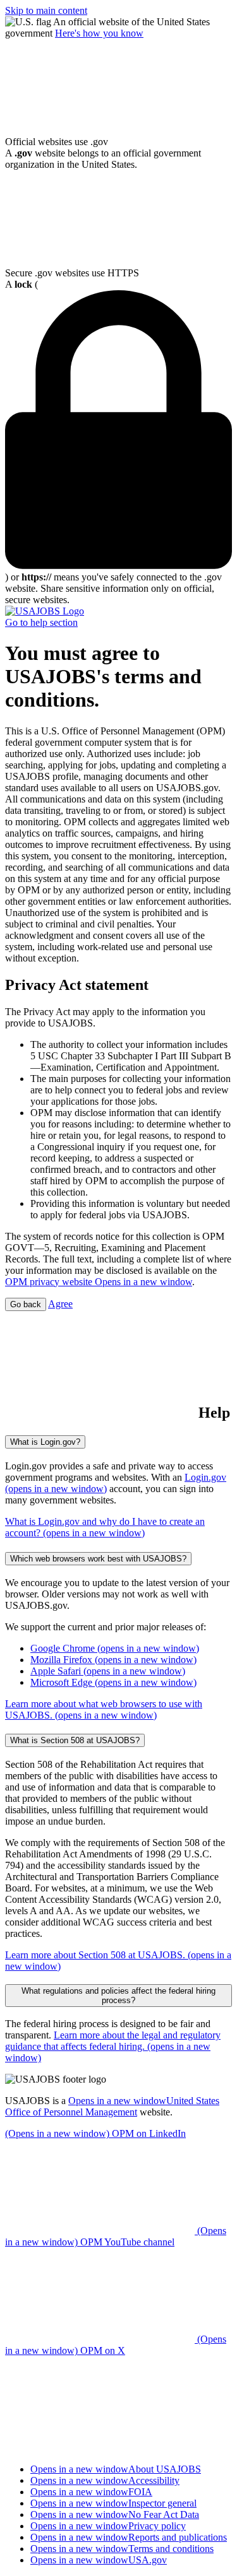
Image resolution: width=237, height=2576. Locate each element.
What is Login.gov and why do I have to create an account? (105, 1527)
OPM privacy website (99, 1282)
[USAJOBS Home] (45, 611)
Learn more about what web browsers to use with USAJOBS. (104, 1709)
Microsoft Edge (113, 1682)
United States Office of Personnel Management (112, 2106)
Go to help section (41, 622)
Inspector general (113, 2503)
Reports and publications (129, 2537)
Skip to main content (46, 10)
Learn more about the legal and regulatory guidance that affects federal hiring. (113, 2046)
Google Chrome (115, 1648)
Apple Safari (108, 1671)
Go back (26, 1304)
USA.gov (99, 2560)
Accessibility (105, 2480)
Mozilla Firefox (113, 1660)
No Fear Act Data (115, 2514)
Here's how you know (99, 33)
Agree (60, 1304)
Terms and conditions (122, 2549)
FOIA (91, 2492)
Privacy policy (108, 2526)
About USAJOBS (116, 2469)
